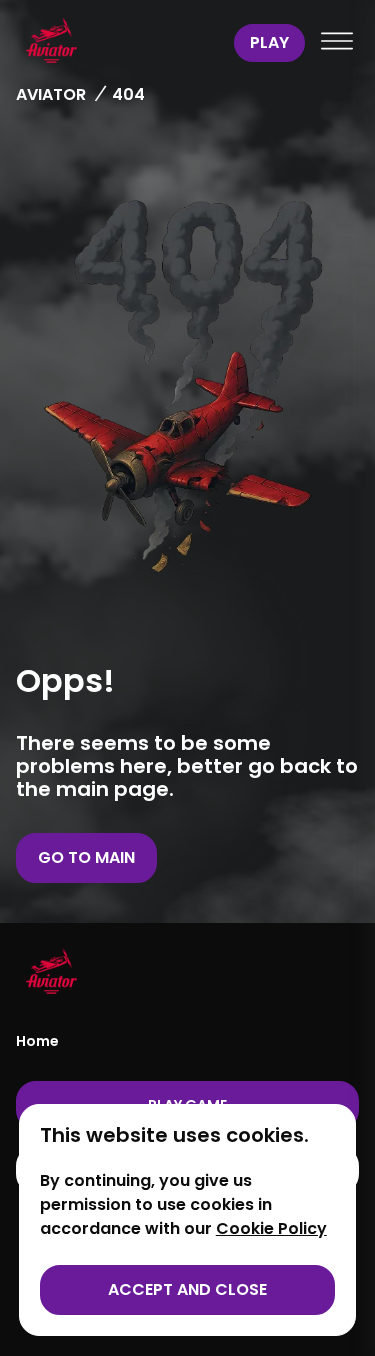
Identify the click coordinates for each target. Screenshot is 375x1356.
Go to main (86, 857)
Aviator (51, 94)
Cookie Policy (271, 1228)
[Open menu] (337, 43)
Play (269, 42)
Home (37, 1041)
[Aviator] (120, 43)
